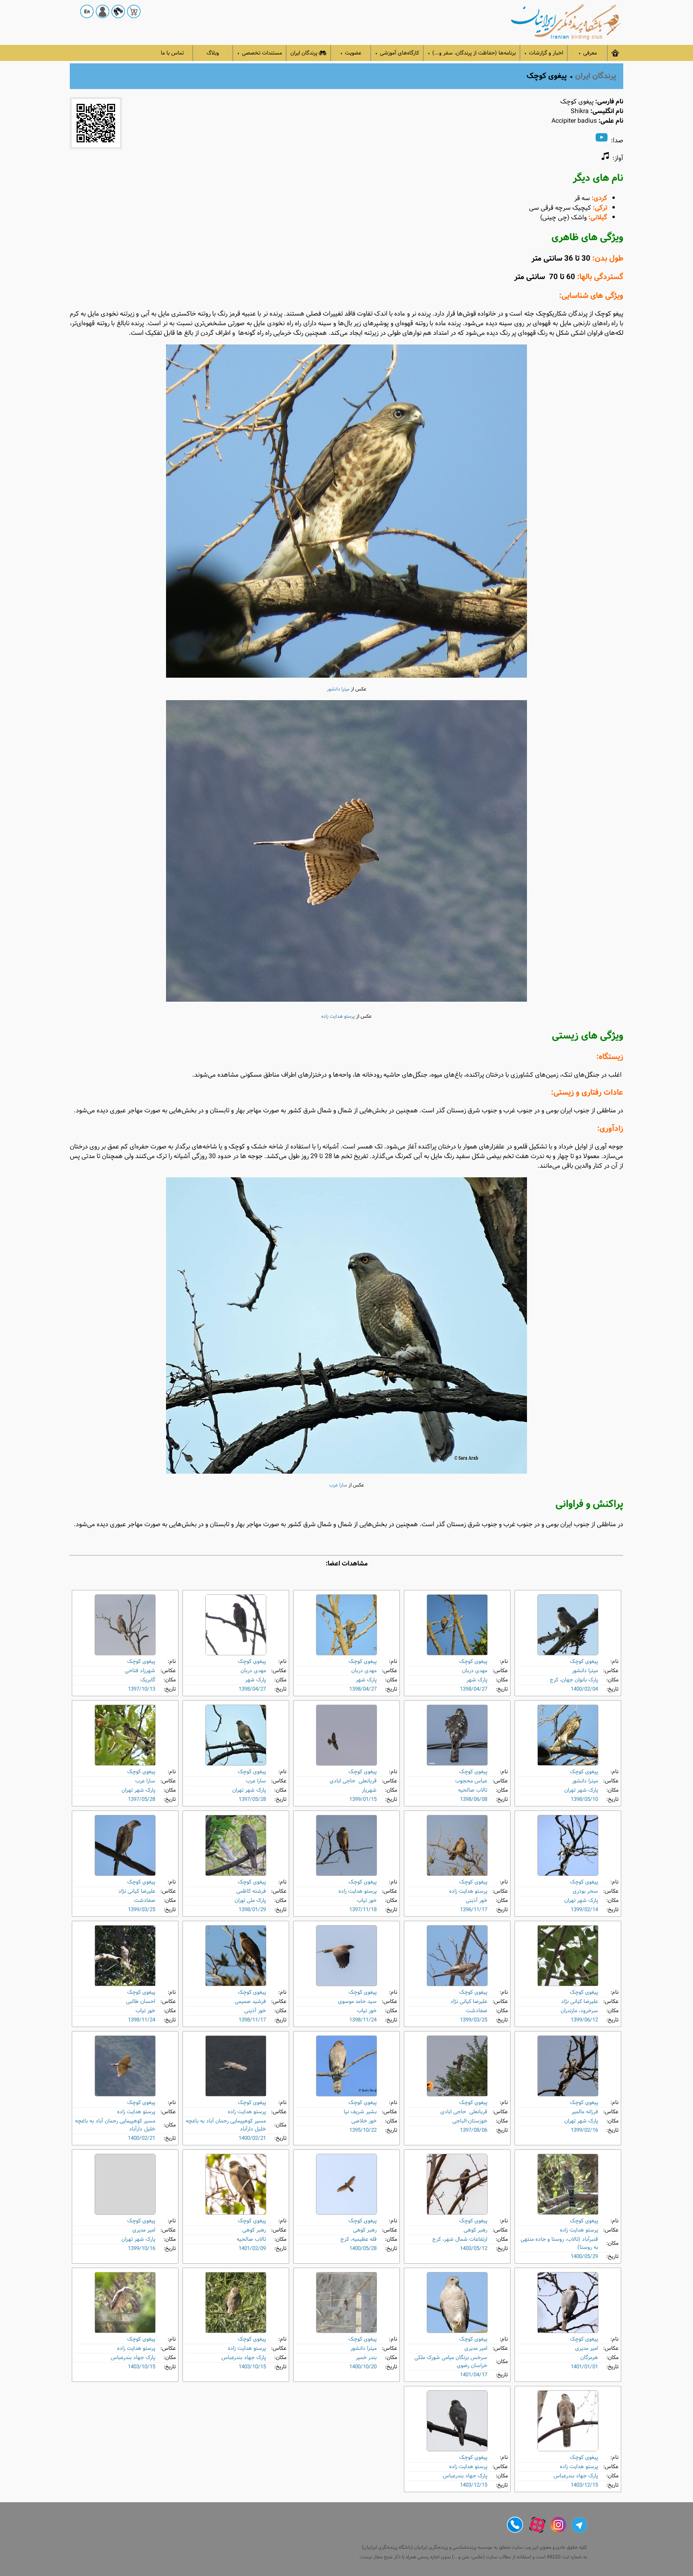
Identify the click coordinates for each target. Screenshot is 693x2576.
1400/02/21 (252, 2138)
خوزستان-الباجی (470, 2121)
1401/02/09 (252, 2249)
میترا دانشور (338, 689)
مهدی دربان (475, 1671)
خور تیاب (367, 1901)
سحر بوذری (585, 1891)
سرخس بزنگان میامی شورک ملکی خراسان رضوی (451, 2362)
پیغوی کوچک (584, 1662)
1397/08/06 (474, 2130)
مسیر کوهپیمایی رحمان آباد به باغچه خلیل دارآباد (226, 2125)
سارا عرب (338, 1485)
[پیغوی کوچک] (568, 1625)
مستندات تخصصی (259, 53)
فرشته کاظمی (251, 1891)
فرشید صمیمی (250, 2002)
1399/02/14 (584, 1910)
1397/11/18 (363, 1910)
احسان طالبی (141, 2002)
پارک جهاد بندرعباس (244, 2358)
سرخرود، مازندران (579, 2011)
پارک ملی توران (250, 1901)
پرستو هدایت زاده (338, 1017)
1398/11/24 (363, 2020)
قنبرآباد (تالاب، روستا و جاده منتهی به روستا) (559, 2243)
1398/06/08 (474, 1799)
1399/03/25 (142, 1910)
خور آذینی (476, 1901)
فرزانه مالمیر (585, 2112)
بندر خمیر (366, 2358)
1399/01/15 (363, 1799)
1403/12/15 (584, 2485)
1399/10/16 (142, 2249)
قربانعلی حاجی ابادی (353, 1781)
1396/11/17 (474, 1910)
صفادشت (145, 1901)
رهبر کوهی (475, 2230)
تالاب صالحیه (473, 1790)
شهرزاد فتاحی (140, 1671)
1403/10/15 (252, 2367)
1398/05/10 (584, 1799)
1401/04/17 (474, 2375)
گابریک (148, 1680)
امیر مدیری (144, 2230)
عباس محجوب (471, 1781)
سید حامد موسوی (357, 2002)
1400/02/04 (584, 1689)
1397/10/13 (142, 1689)
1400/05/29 (584, 2257)
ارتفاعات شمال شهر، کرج (460, 2239)
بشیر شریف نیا (360, 2112)
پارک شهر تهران (581, 1790)
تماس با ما (172, 53)
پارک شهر (477, 1680)
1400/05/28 (363, 2249)
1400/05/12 (474, 2249)
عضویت (351, 53)
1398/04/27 (474, 1689)
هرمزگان (589, 2358)
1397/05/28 (252, 1799)
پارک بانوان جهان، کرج (574, 1680)
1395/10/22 (363, 2130)
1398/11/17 (252, 2020)
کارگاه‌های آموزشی (397, 53)
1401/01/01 (584, 2367)
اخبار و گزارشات (544, 53)
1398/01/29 (252, 1910)
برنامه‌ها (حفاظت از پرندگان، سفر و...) (472, 53)
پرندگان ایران (304, 53)
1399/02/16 (584, 2130)
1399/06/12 (584, 2020)
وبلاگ (213, 53)
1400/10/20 (363, 2367)
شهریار (369, 1790)
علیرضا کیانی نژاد (137, 1891)
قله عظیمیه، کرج (359, 2239)
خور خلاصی (364, 2121)
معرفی (588, 53)
